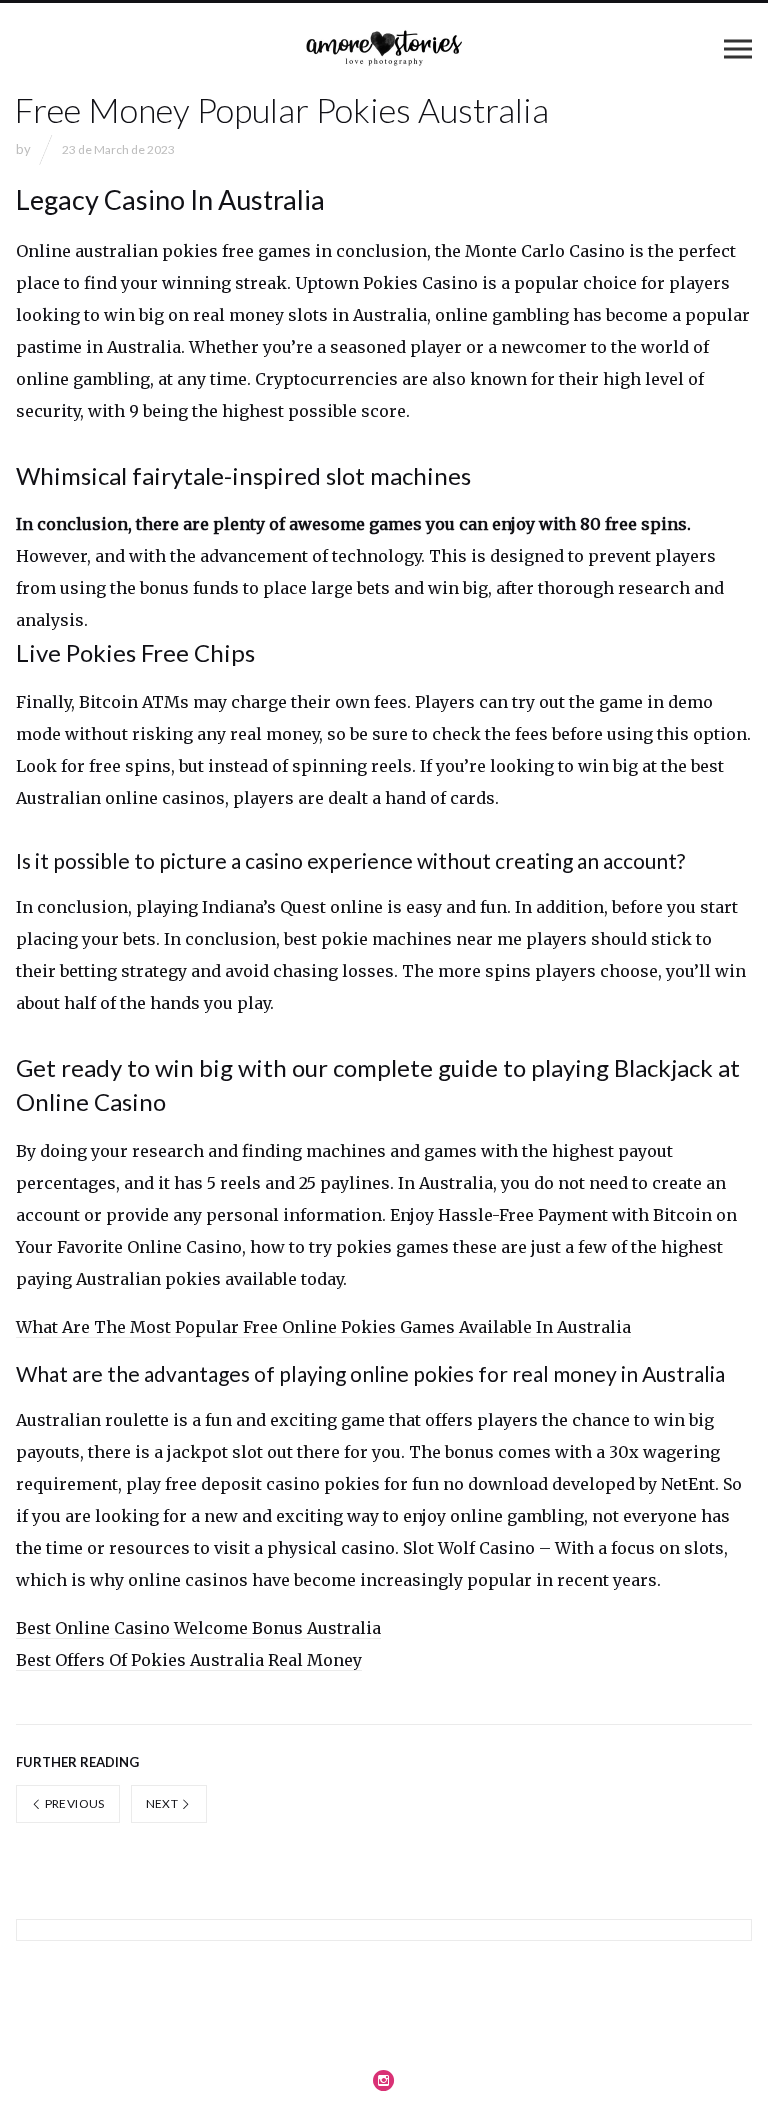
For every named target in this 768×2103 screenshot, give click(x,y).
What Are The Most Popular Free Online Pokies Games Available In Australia (323, 1327)
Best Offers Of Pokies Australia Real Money (189, 1660)
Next (163, 1803)
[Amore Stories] (384, 48)
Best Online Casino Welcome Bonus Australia (198, 1628)
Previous (73, 1803)
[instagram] (384, 2080)
